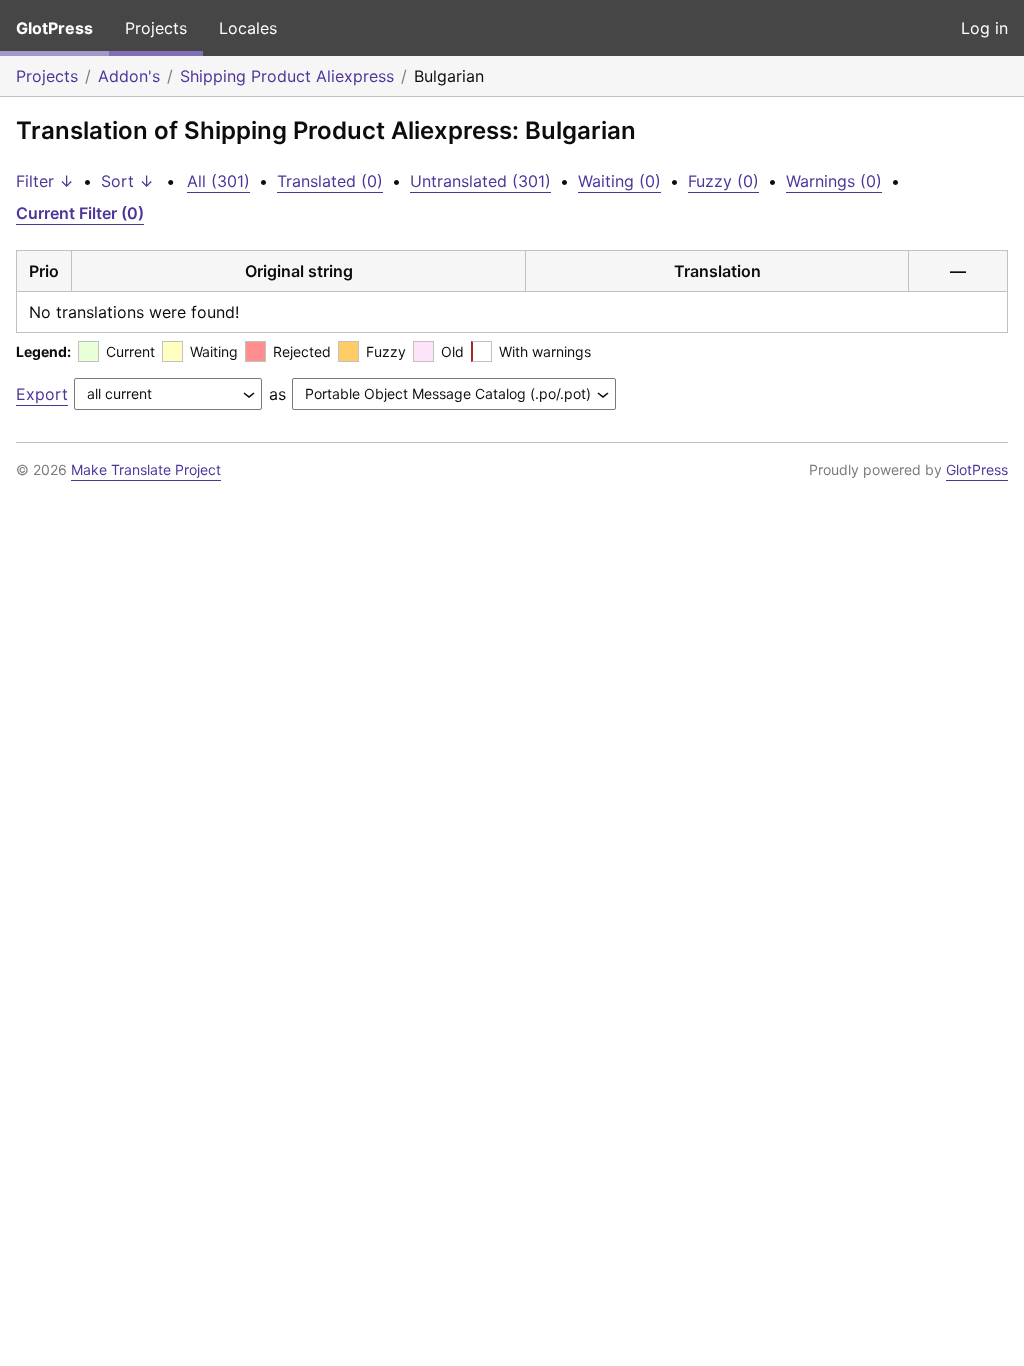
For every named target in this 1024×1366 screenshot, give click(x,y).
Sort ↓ (127, 181)
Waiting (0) (619, 181)
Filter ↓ (45, 181)
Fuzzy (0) (723, 181)
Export (42, 394)
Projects (156, 28)
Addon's (129, 76)
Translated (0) (330, 181)
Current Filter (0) (80, 213)
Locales (248, 28)
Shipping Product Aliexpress (287, 76)
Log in (984, 28)
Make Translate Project (146, 469)
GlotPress (54, 28)
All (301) (218, 181)
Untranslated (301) (480, 181)
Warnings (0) (834, 181)
